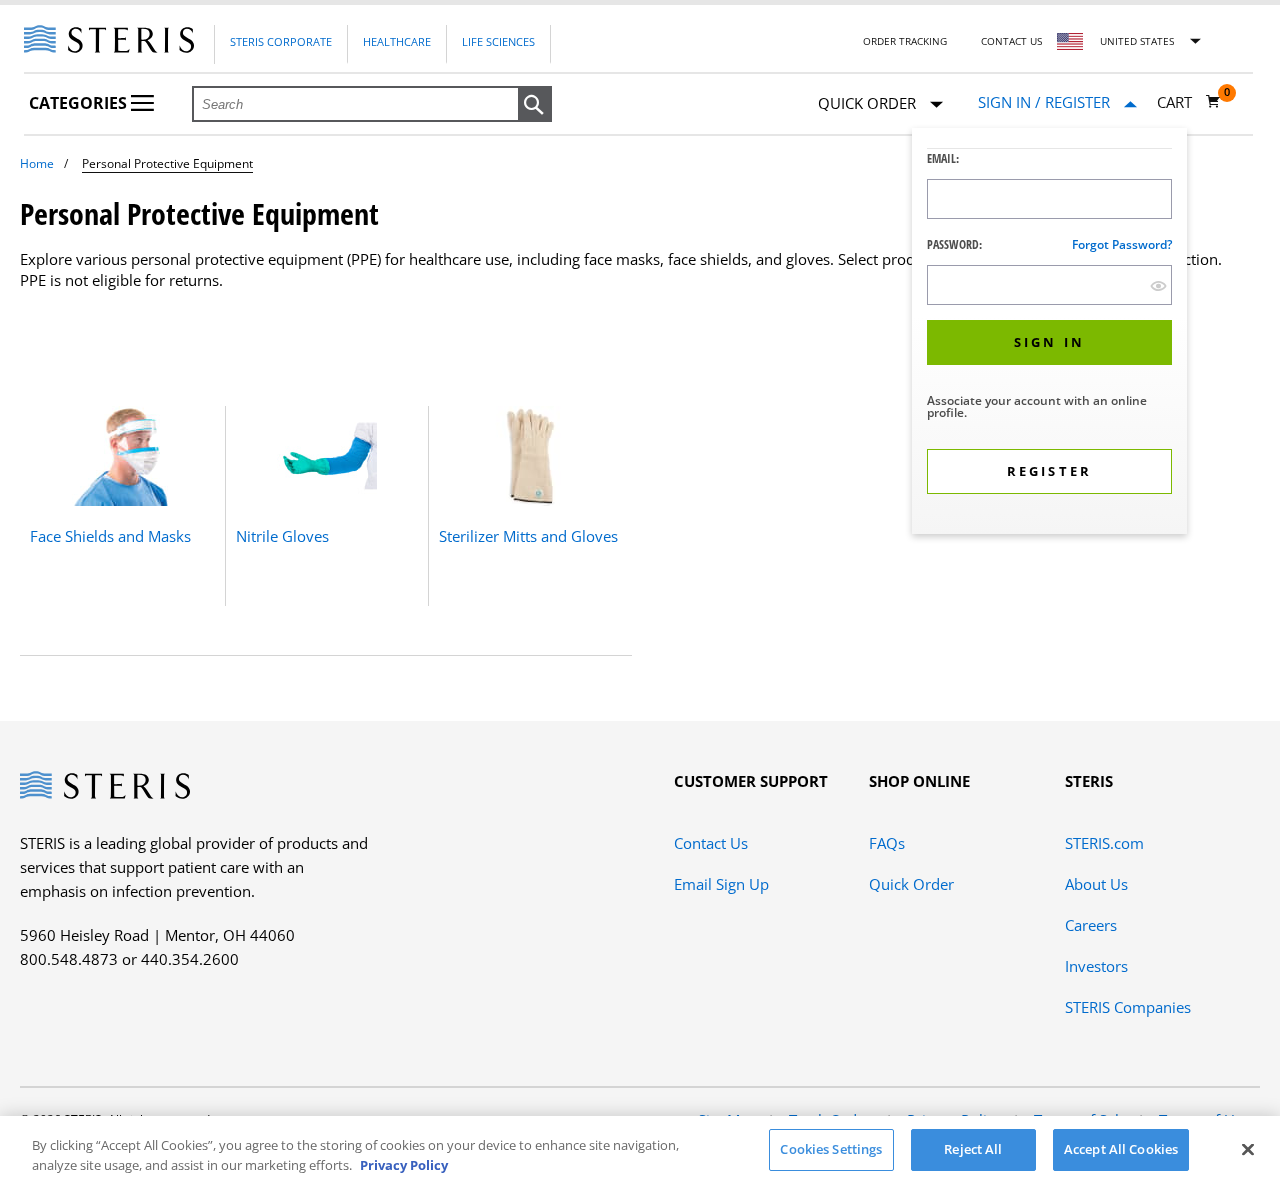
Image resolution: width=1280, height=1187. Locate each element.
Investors (1096, 966)
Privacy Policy (404, 1165)
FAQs (887, 843)
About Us (1096, 884)
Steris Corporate (281, 41)
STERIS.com (1104, 843)
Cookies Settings (831, 1149)
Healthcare (397, 41)
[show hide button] (1158, 285)
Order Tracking (905, 41)
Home (37, 163)
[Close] (1248, 1149)
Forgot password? (1122, 244)
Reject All (973, 1149)
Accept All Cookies (1121, 1149)
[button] (535, 105)
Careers (1091, 925)
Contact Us (1011, 41)
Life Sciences (498, 41)
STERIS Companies (1128, 1007)
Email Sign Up (721, 884)
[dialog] (1049, 333)
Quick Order (911, 884)
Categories (80, 103)
